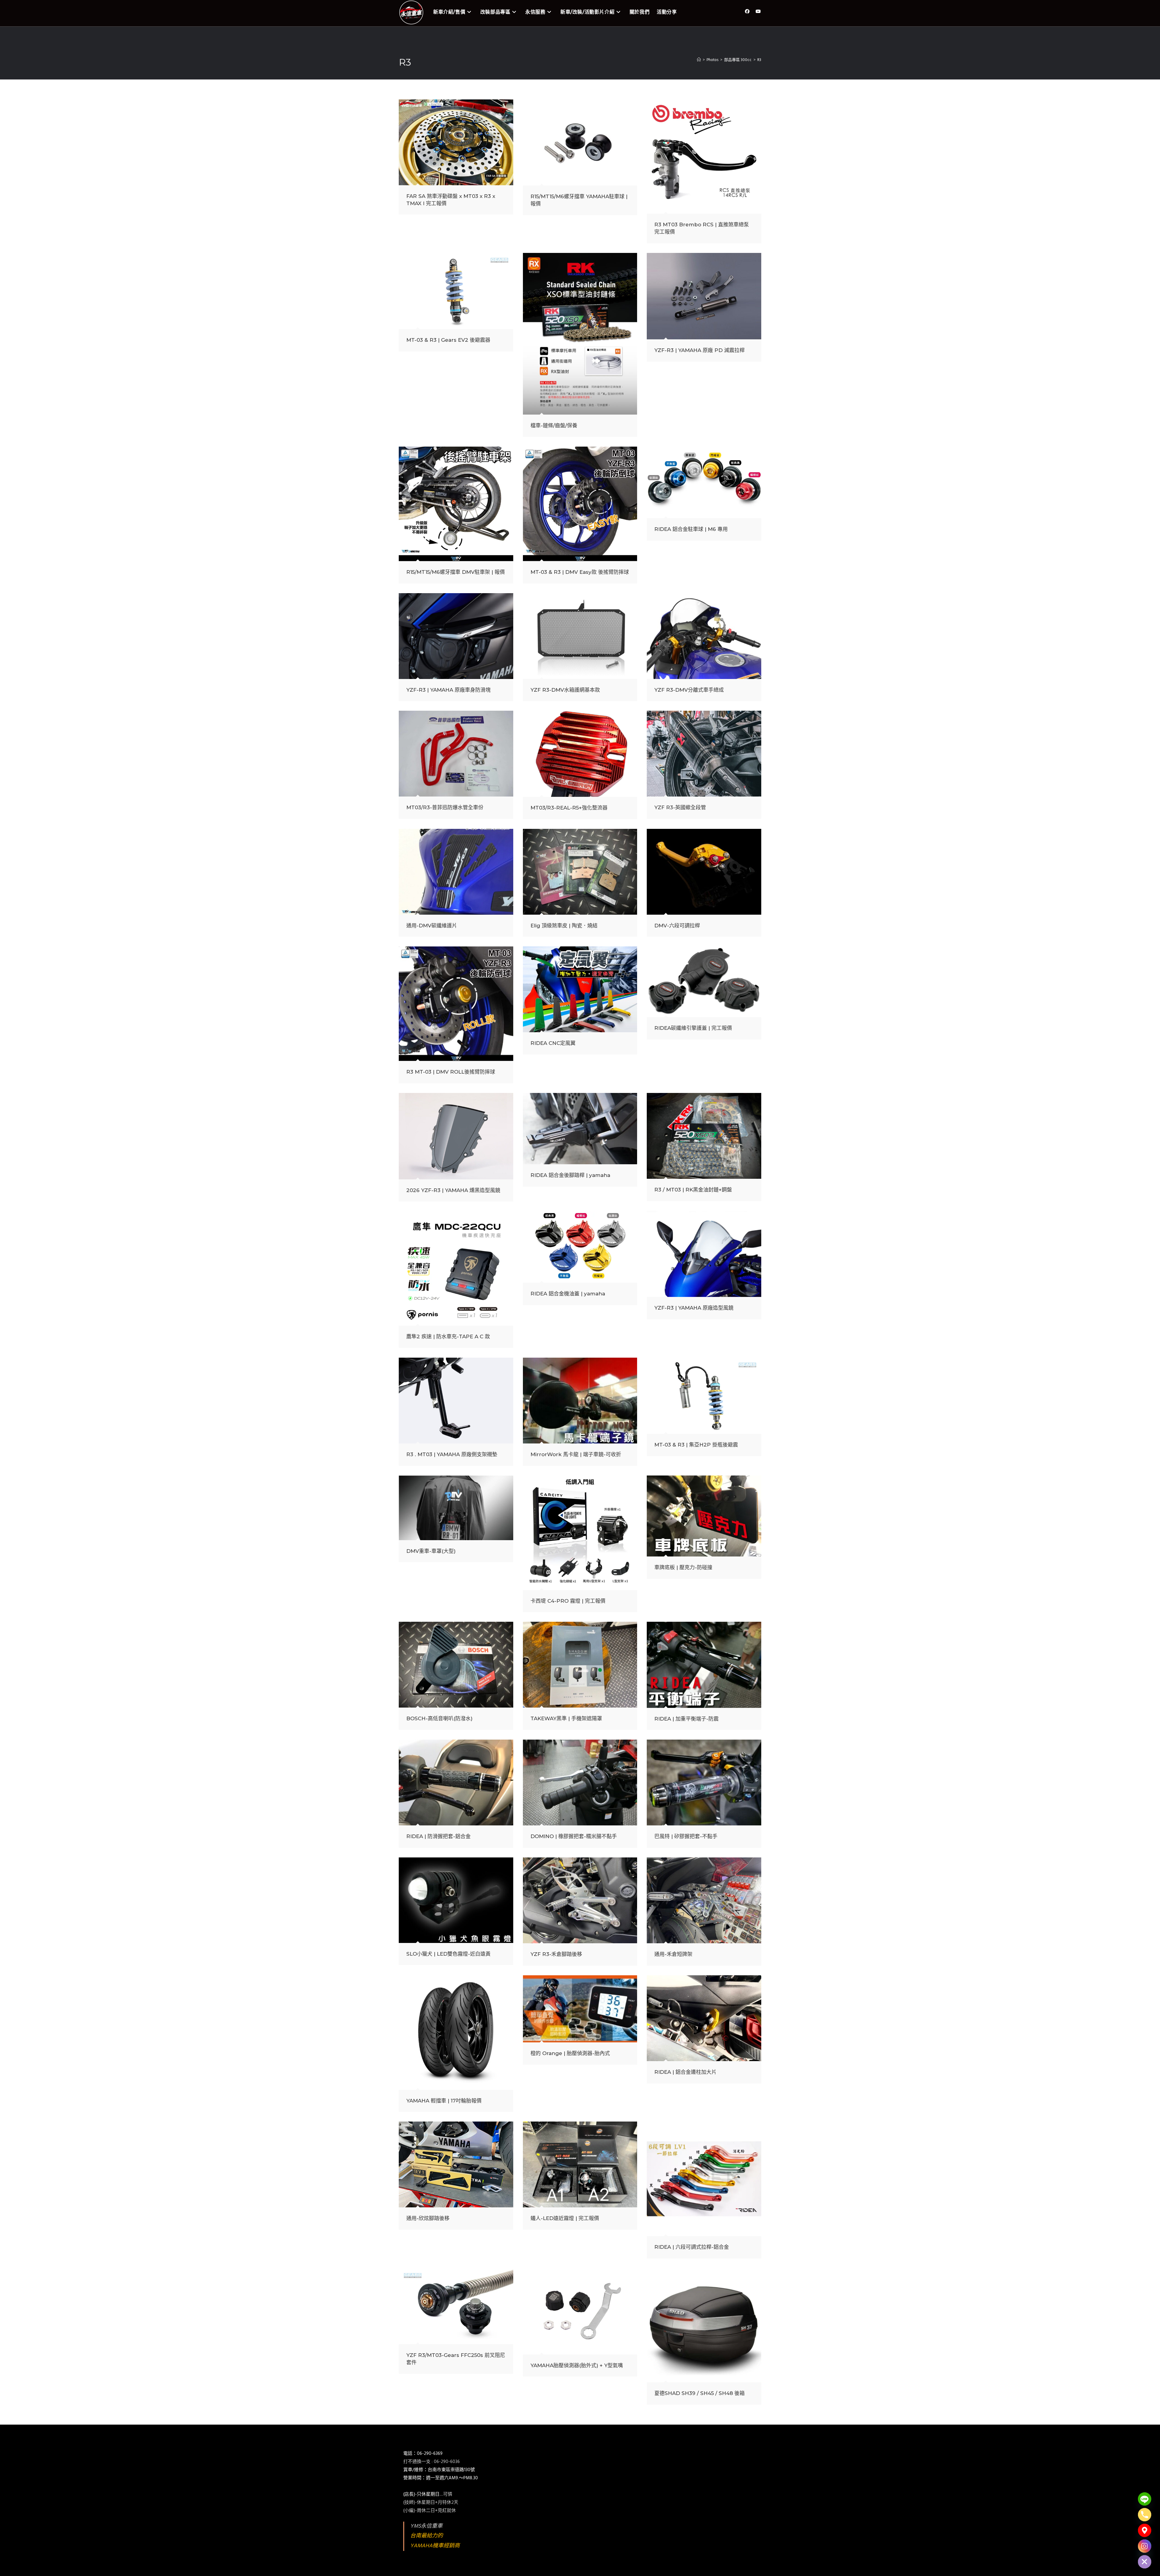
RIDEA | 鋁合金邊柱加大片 (685, 2072)
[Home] (699, 60)
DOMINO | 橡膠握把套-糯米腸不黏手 (574, 1836)
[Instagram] (1145, 2546)
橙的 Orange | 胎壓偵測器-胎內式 (570, 2053)
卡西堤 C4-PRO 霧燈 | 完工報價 (568, 1601)
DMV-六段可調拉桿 (677, 926)
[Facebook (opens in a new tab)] (747, 12)
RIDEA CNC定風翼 (553, 1043)
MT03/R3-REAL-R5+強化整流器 (569, 808)
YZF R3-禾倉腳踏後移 (556, 1954)
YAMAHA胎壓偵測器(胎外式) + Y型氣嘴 (577, 2365)
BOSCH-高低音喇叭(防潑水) (439, 1718)
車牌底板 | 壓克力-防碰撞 (683, 1567)
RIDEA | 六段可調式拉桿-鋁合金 (692, 2247)
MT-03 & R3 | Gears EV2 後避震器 (448, 340)
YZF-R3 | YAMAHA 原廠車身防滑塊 (448, 690)
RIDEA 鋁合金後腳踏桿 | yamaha (570, 1175)
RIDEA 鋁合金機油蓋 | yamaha (568, 1294)
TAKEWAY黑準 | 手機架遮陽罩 (566, 1718)
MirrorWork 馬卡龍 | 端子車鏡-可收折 (576, 1454)
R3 (759, 60)
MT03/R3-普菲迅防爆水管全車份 (445, 807)
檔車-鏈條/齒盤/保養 (554, 425)
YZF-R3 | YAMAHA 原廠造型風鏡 (694, 1308)
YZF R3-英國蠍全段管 (680, 807)
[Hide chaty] (1145, 2562)
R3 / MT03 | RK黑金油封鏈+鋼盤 (693, 1190)
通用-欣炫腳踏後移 (428, 2218)
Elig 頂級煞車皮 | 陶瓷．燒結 (564, 926)
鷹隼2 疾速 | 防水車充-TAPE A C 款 (448, 1336)
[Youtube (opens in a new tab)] (758, 12)
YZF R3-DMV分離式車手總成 (689, 690)
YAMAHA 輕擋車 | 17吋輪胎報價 (444, 2101)
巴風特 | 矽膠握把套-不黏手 (686, 1836)
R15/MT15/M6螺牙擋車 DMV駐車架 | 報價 (456, 572)
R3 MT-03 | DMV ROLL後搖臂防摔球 (451, 1072)
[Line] (1145, 2499)
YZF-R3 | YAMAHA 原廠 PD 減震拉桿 (699, 350)
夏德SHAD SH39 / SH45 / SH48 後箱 (699, 2393)
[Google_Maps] (1145, 2530)
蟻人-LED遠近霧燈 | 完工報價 (565, 2218)
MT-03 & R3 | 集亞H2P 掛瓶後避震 (696, 1445)
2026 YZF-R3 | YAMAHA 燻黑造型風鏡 (453, 1190)
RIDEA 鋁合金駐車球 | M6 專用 (691, 529)
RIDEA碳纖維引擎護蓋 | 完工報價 (693, 1028)
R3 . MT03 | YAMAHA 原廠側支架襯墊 (452, 1454)
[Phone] (1145, 2515)
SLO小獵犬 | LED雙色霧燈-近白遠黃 (448, 1954)
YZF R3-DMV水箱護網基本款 (565, 690)
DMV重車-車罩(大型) (431, 1551)
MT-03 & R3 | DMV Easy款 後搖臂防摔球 (580, 572)
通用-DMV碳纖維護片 (432, 926)
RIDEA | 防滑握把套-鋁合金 (438, 1836)
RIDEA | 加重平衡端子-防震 (686, 1719)
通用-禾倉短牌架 (673, 1954)
